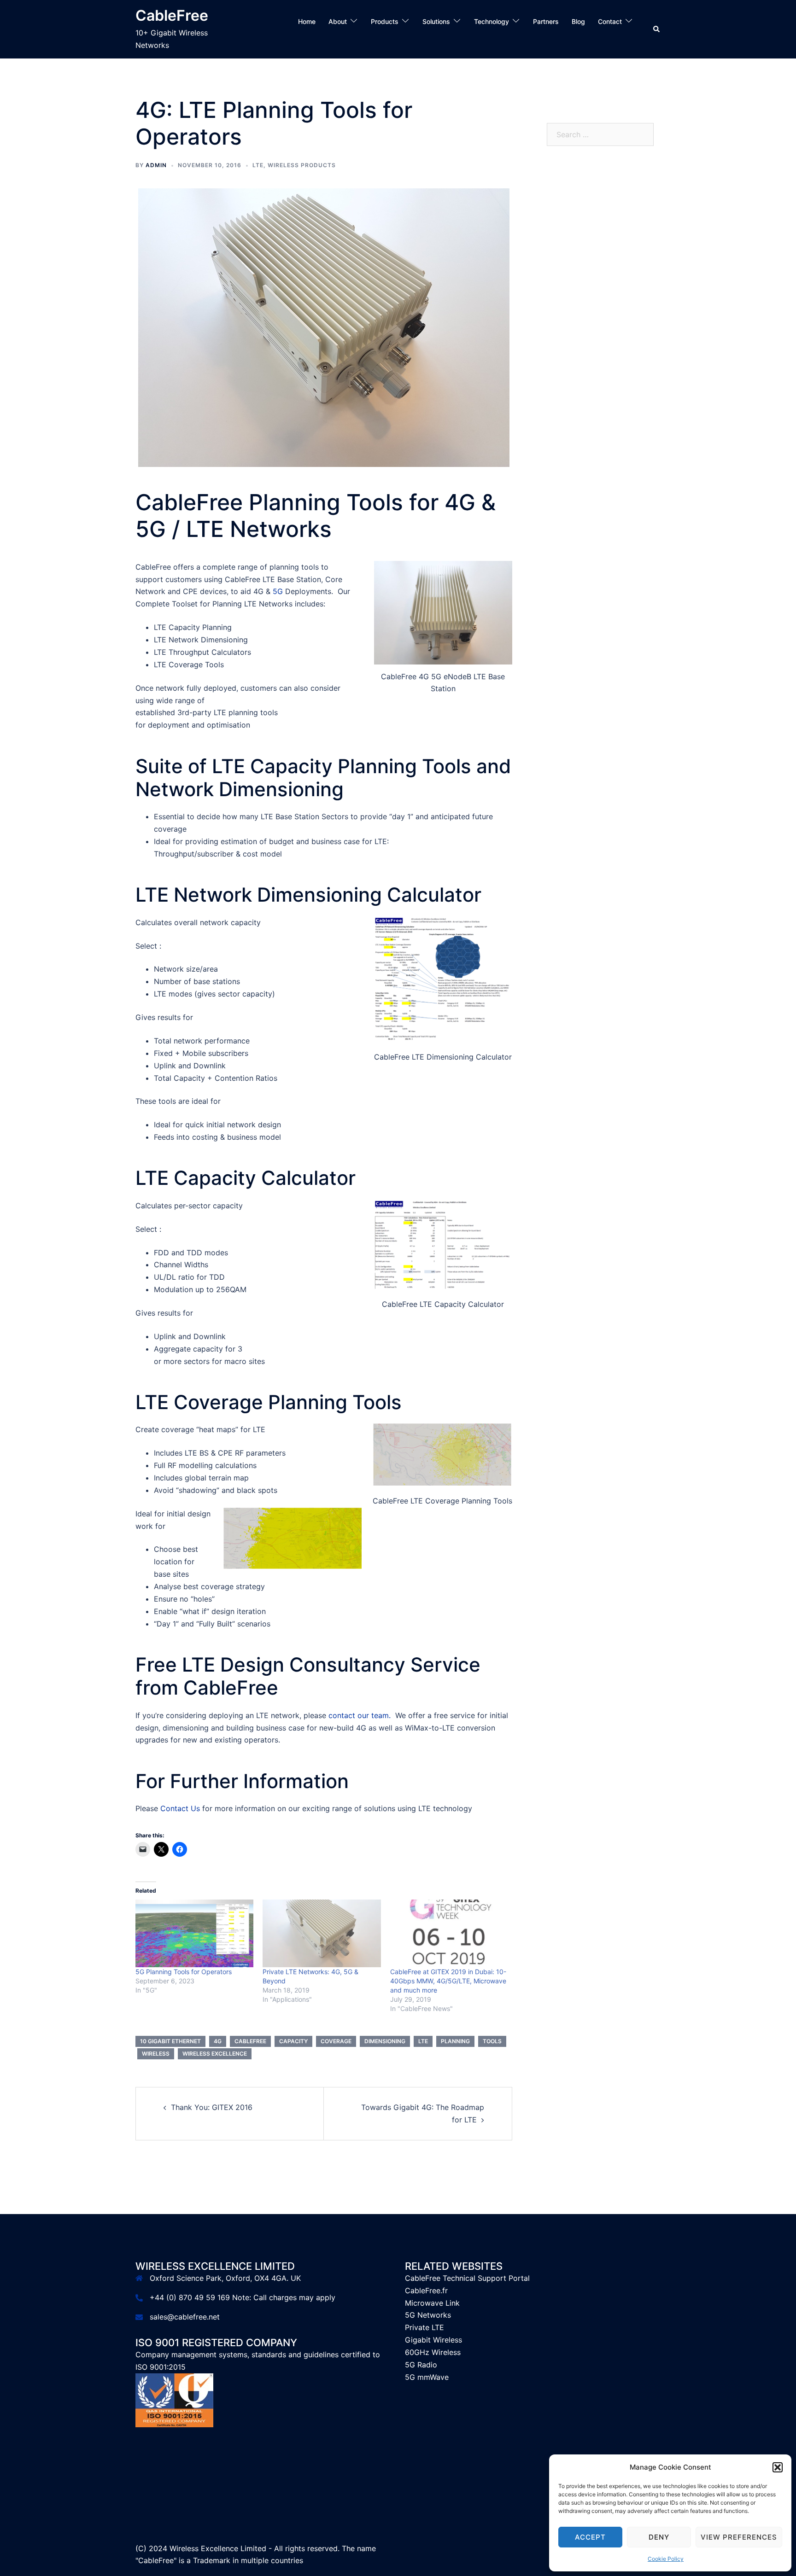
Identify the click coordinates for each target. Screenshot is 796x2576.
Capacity (293, 2041)
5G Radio (421, 2365)
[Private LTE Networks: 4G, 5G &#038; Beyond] (322, 1933)
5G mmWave (427, 2377)
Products (385, 21)
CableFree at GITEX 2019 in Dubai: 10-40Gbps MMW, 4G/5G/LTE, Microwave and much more (448, 1981)
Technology (492, 21)
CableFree (172, 15)
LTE (258, 165)
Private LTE (424, 2327)
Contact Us (180, 1808)
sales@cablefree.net (185, 2317)
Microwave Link (432, 2303)
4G (218, 2041)
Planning (455, 2041)
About (338, 21)
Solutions (436, 21)
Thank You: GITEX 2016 (212, 2107)
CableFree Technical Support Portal (467, 2278)
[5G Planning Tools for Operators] (194, 1933)
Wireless (156, 2054)
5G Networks (428, 2315)
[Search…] (611, 34)
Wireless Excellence (215, 2054)
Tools (492, 2041)
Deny (659, 2537)
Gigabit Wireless (433, 2340)
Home (307, 21)
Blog (578, 21)
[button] (778, 2467)
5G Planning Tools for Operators (184, 1972)
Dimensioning (385, 2041)
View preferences (739, 2537)
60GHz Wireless (433, 2352)
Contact (610, 21)
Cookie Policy (666, 2559)
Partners (546, 21)
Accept (590, 2537)
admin (156, 165)
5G (278, 591)
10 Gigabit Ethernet (170, 2041)
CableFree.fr (426, 2290)
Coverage (336, 2041)
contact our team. (360, 1715)
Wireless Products (302, 165)
